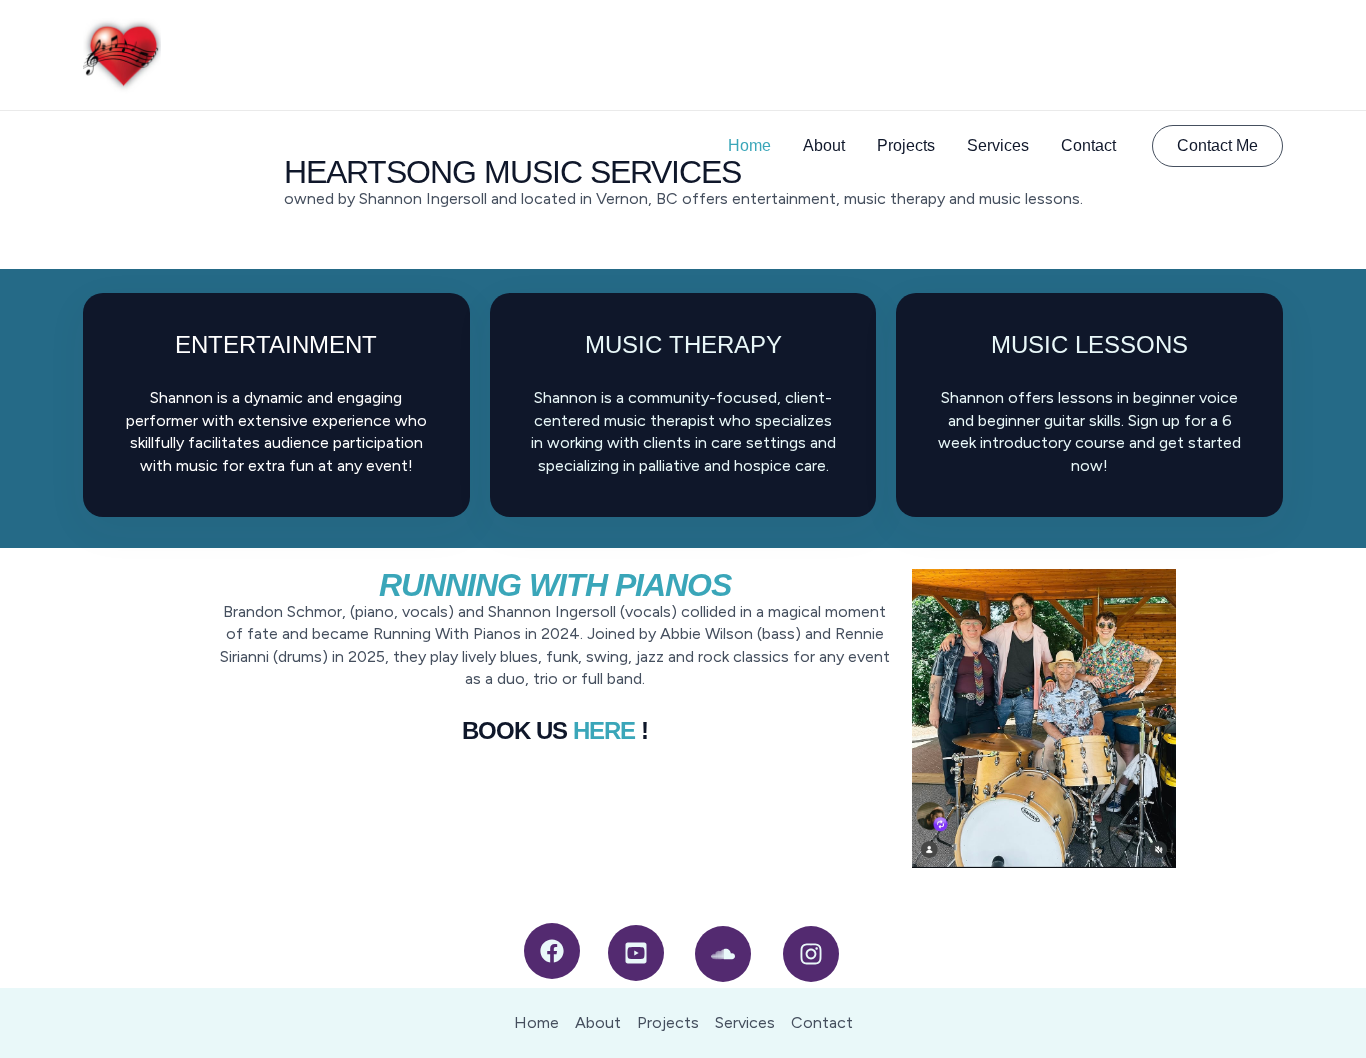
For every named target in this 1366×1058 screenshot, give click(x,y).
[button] (1217, 146)
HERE (604, 730)
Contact (1088, 145)
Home (749, 145)
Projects (906, 145)
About (824, 145)
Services (998, 145)
